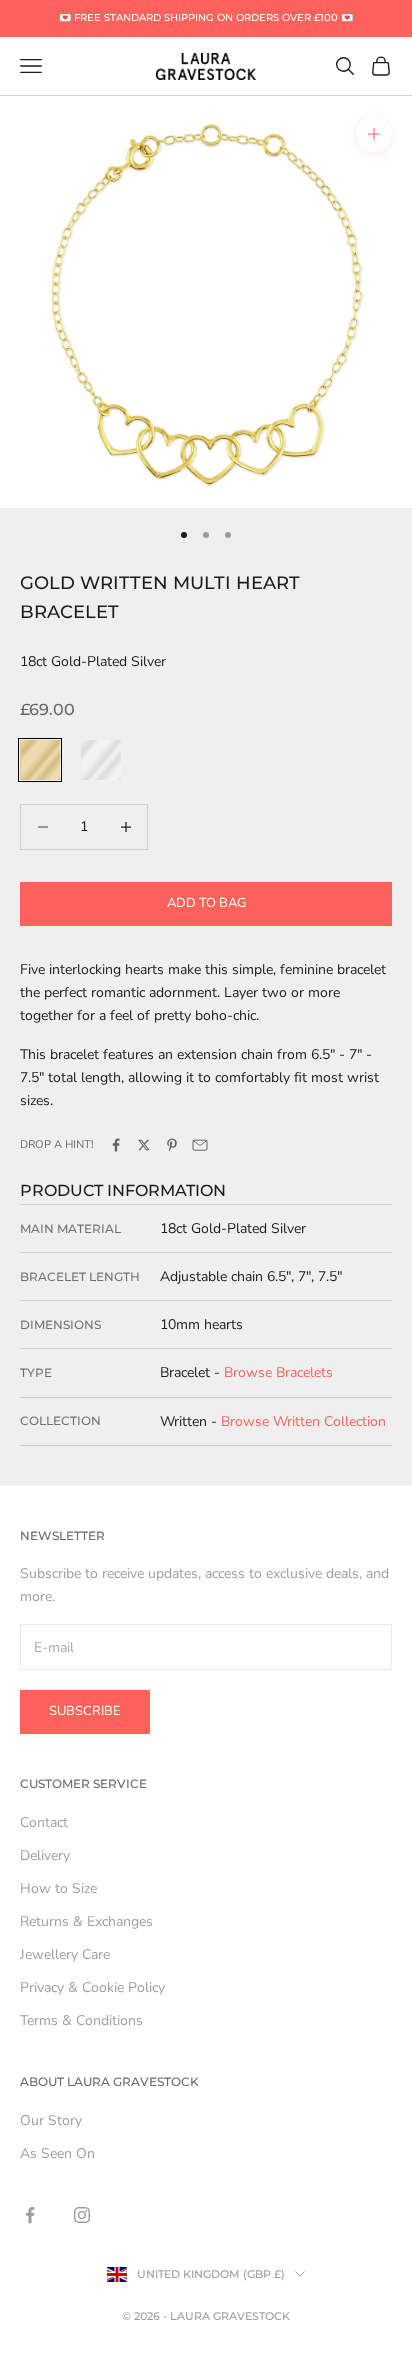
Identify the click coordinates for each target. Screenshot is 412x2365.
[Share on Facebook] (116, 1145)
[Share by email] (200, 1145)
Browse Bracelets (278, 1372)
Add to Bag (206, 903)
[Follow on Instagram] (82, 2215)
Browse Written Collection (303, 1421)
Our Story (51, 2120)
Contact (44, 1822)
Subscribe (85, 1711)
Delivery (45, 1855)
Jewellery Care (65, 1954)
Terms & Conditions (81, 2020)
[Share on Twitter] (144, 1145)
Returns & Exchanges (86, 1921)
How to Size (58, 1888)
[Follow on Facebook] (30, 2215)
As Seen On (57, 2153)
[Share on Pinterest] (172, 1145)
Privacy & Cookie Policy (92, 1987)
